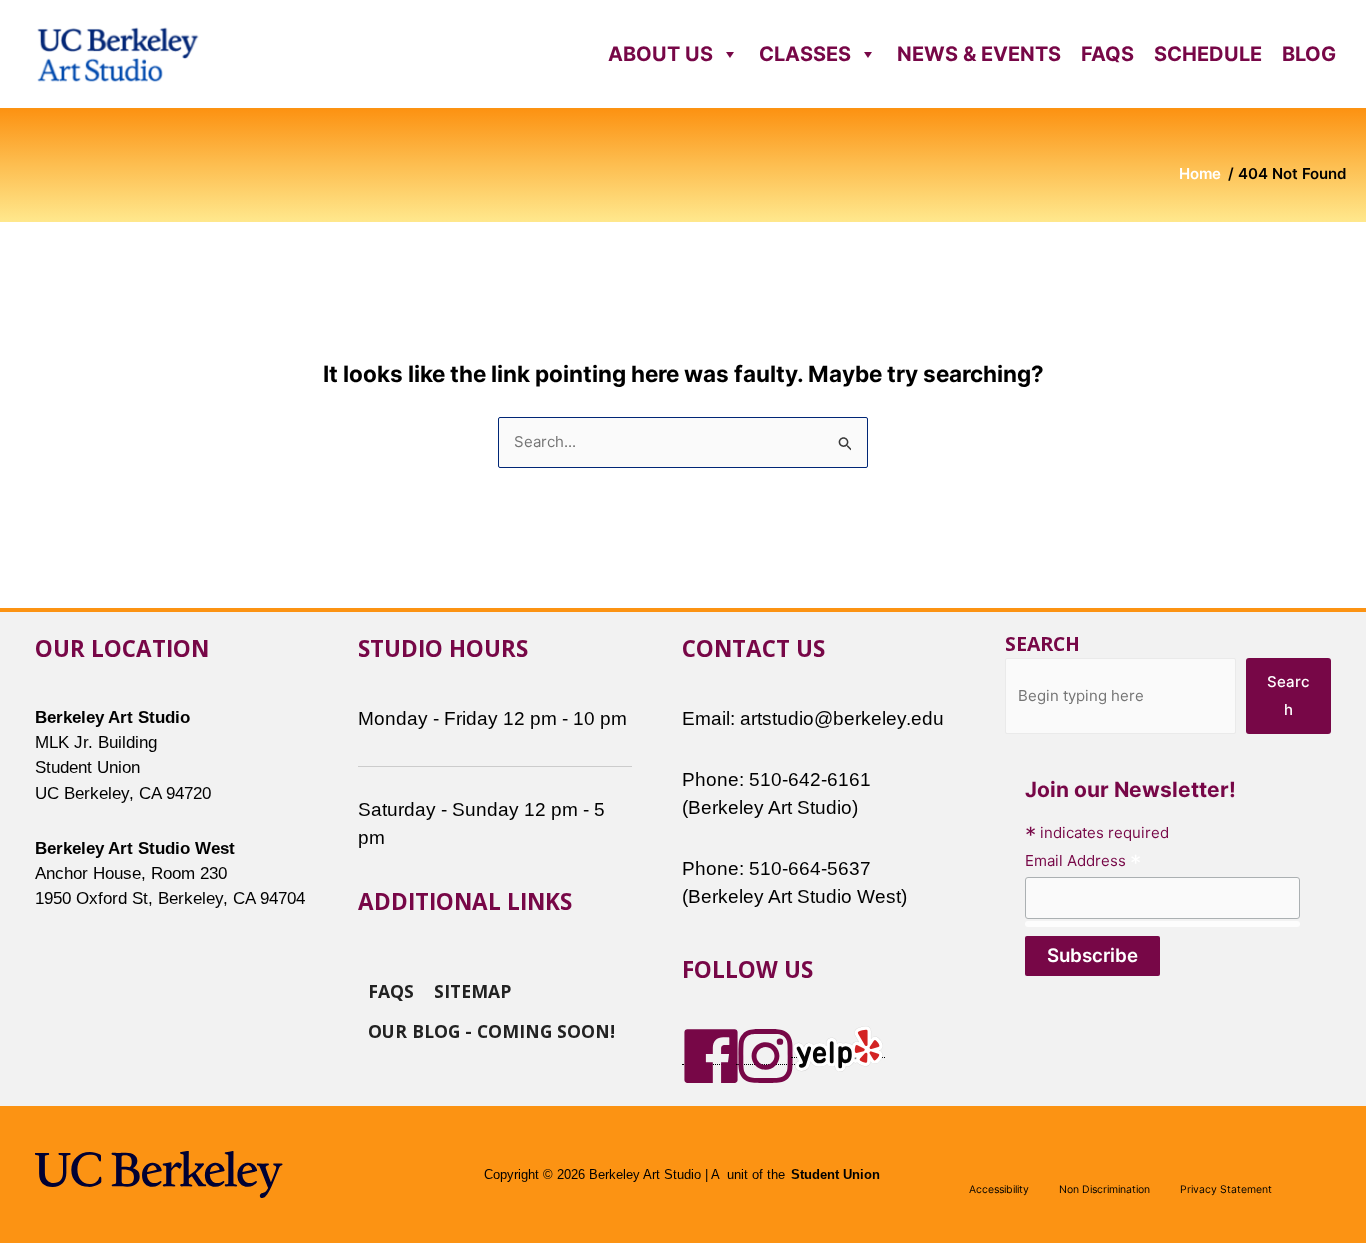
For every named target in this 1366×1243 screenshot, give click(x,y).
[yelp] (838, 1047)
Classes (805, 54)
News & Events (979, 54)
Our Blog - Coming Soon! (491, 1030)
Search (1042, 643)
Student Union (835, 1175)
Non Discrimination (1104, 1189)
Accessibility (999, 1189)
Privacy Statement (1226, 1189)
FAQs (1107, 54)
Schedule (1208, 54)
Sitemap (472, 990)
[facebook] (711, 1054)
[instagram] (765, 1054)
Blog (1309, 54)
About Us (660, 54)
